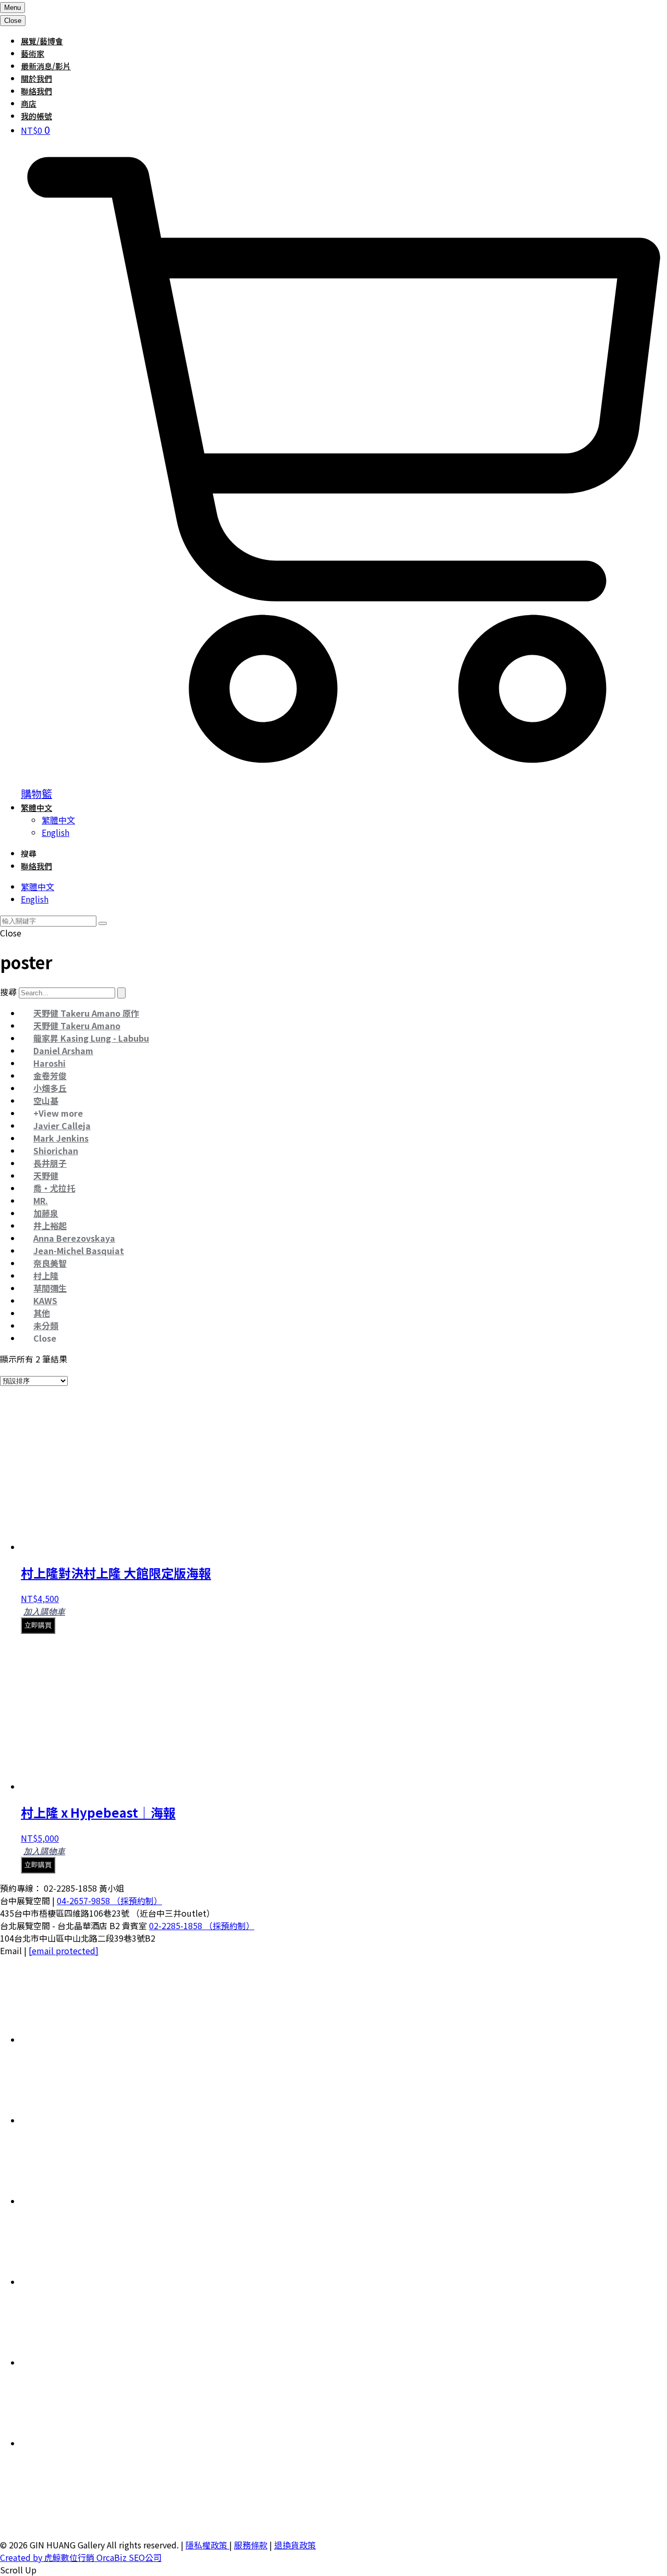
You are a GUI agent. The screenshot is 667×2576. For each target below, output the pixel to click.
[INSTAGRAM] (99, 2282)
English (55, 832)
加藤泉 (46, 1213)
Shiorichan (56, 1151)
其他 (42, 1313)
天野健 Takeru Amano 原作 (86, 1013)
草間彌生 (50, 1288)
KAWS (45, 1300)
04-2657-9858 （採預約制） (109, 1900)
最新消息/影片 (46, 66)
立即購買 (38, 1625)
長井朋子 (50, 1163)
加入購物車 (44, 1612)
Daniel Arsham (63, 1051)
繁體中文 (36, 808)
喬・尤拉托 (54, 1188)
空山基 (46, 1101)
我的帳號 (36, 116)
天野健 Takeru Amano (77, 1026)
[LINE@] (99, 2201)
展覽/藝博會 (42, 41)
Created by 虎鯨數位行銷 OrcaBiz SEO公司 (81, 2557)
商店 (29, 103)
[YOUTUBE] (99, 2443)
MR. (41, 1201)
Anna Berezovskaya (74, 1238)
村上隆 (46, 1276)
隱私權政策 (207, 2545)
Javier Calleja (62, 1126)
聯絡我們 (36, 91)
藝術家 (33, 53)
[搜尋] (121, 993)
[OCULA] (99, 2040)
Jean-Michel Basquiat (79, 1251)
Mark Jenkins (61, 1138)
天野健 (46, 1176)
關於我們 (36, 78)
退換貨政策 (295, 2545)
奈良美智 (50, 1263)
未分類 (46, 1325)
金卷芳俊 (50, 1076)
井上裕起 (50, 1226)
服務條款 (251, 2545)
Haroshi (50, 1063)
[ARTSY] (99, 2120)
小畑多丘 (50, 1088)
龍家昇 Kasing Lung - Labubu (91, 1038)
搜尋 (8, 992)
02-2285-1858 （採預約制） (202, 1925)
